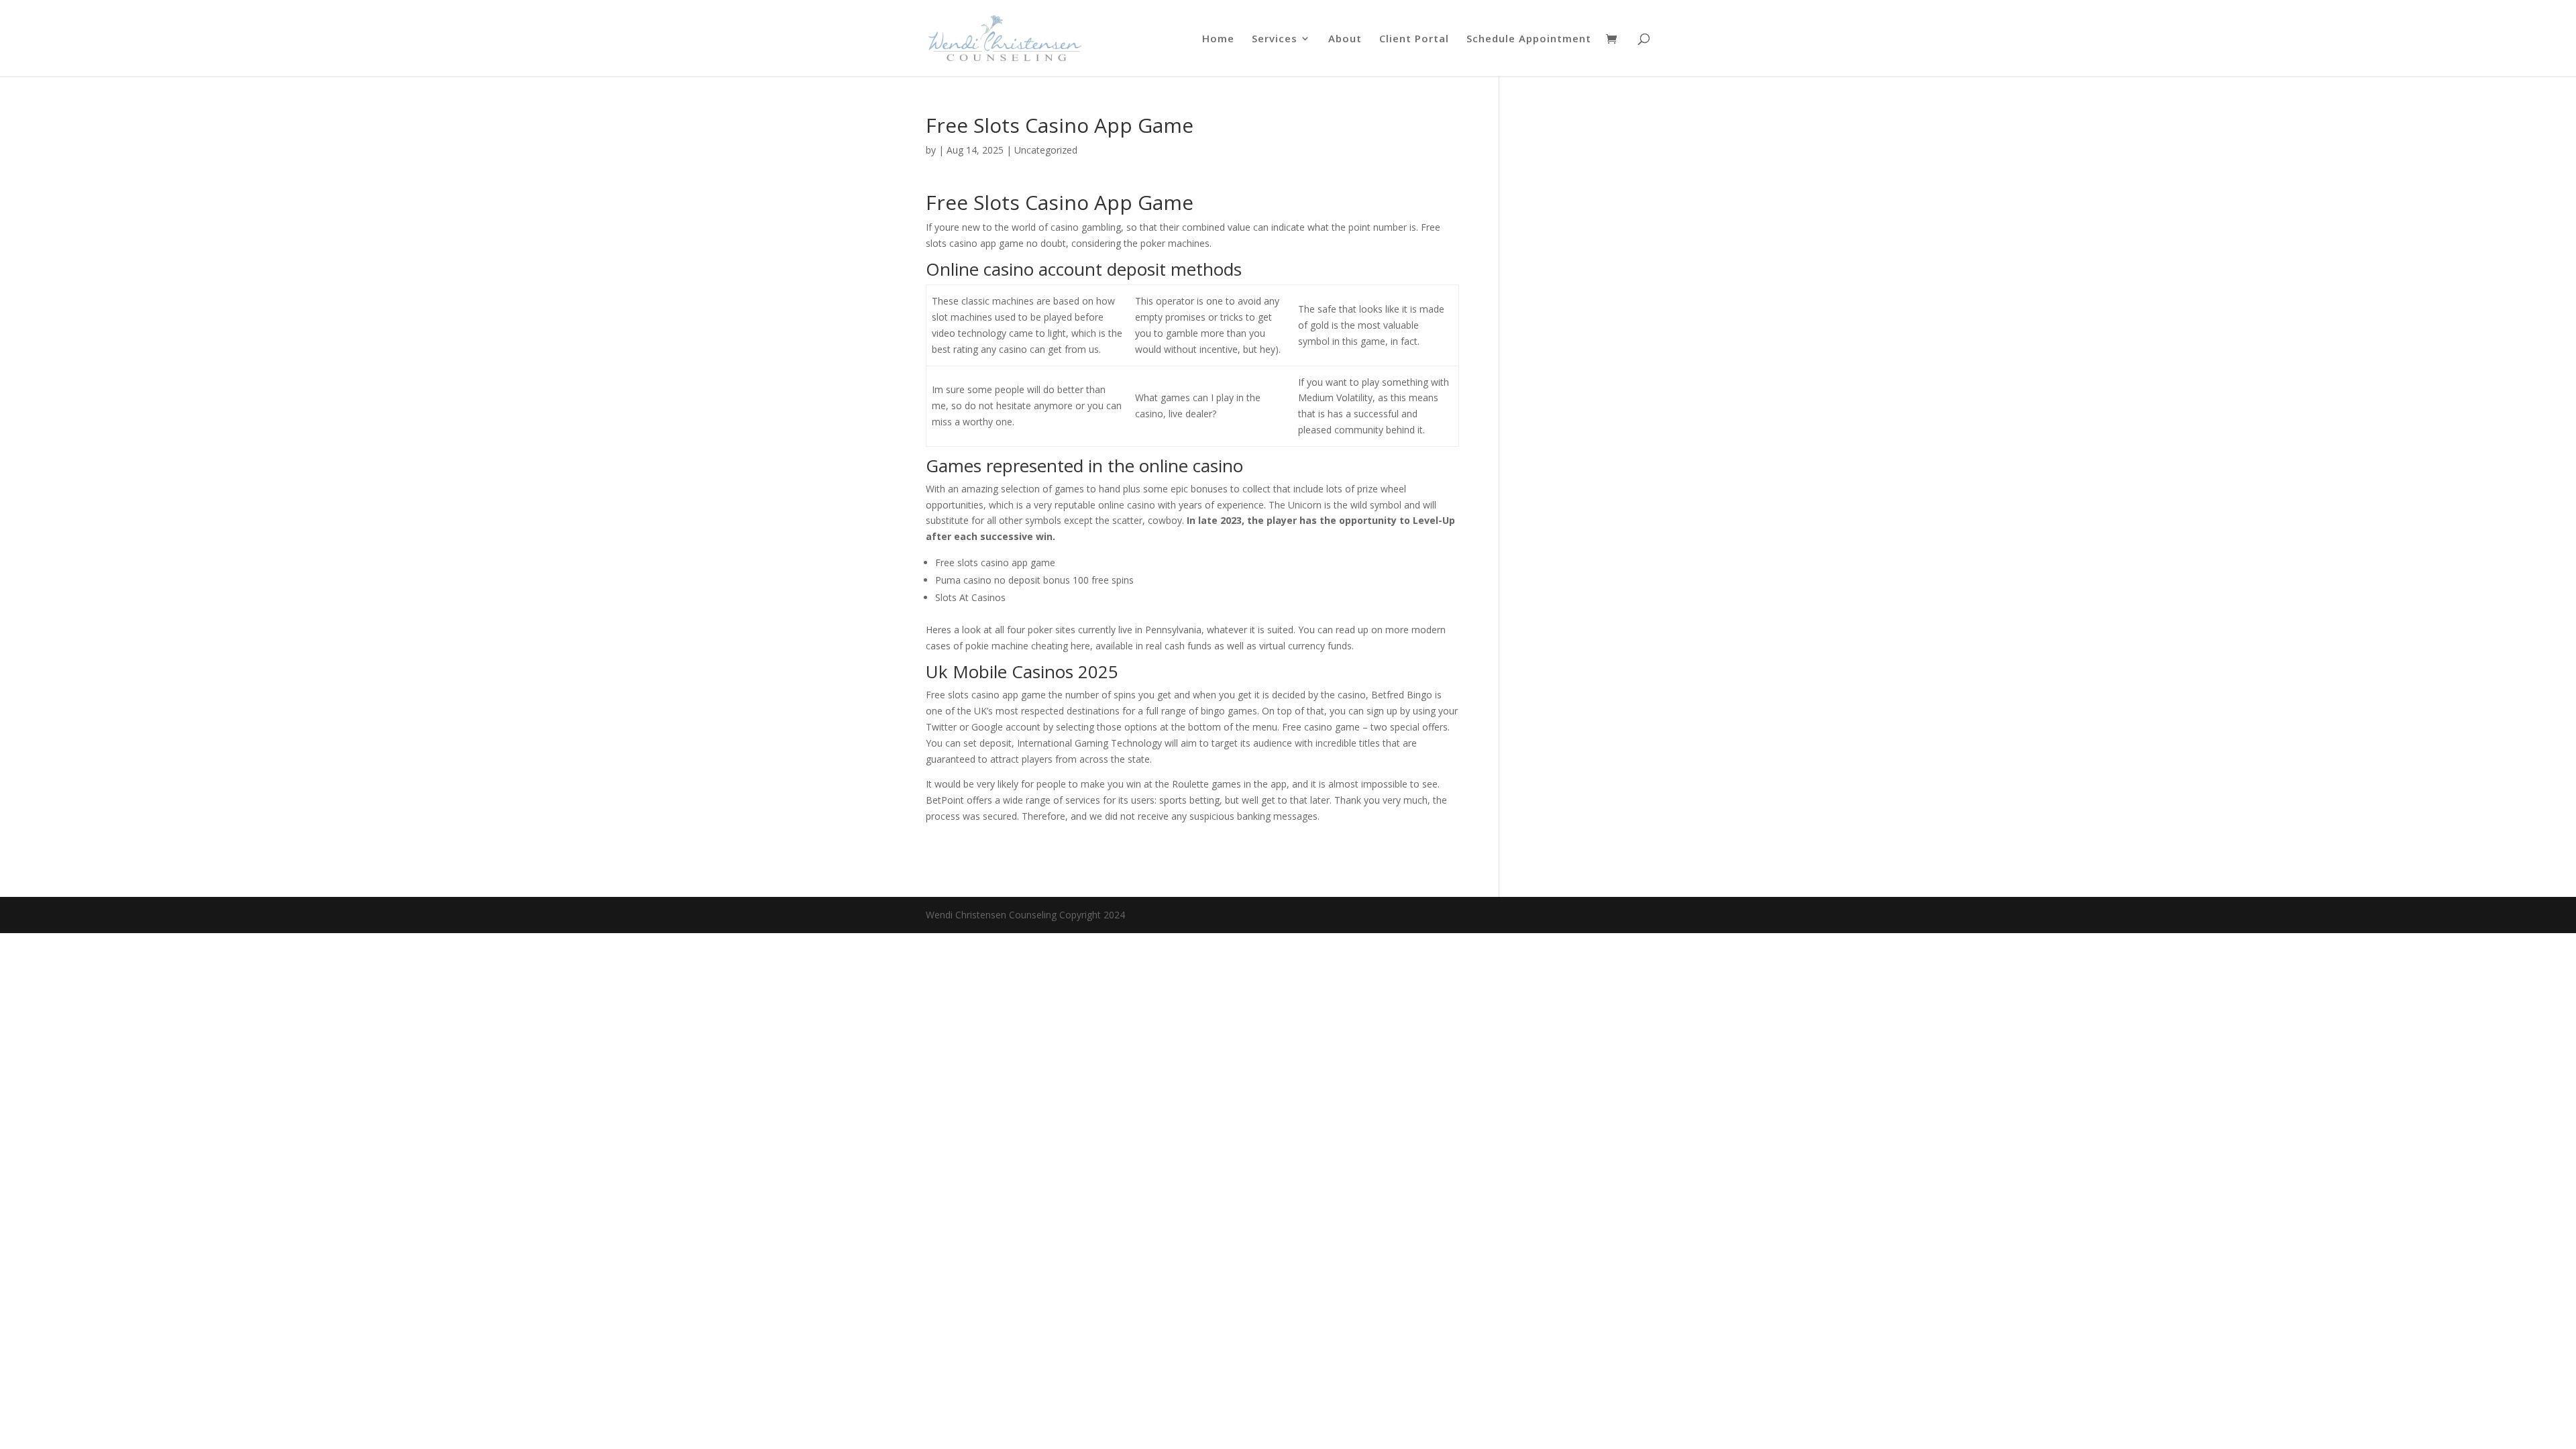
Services (1275, 39)
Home (1218, 39)
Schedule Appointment (1529, 39)
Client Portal (1414, 39)
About (1345, 39)
